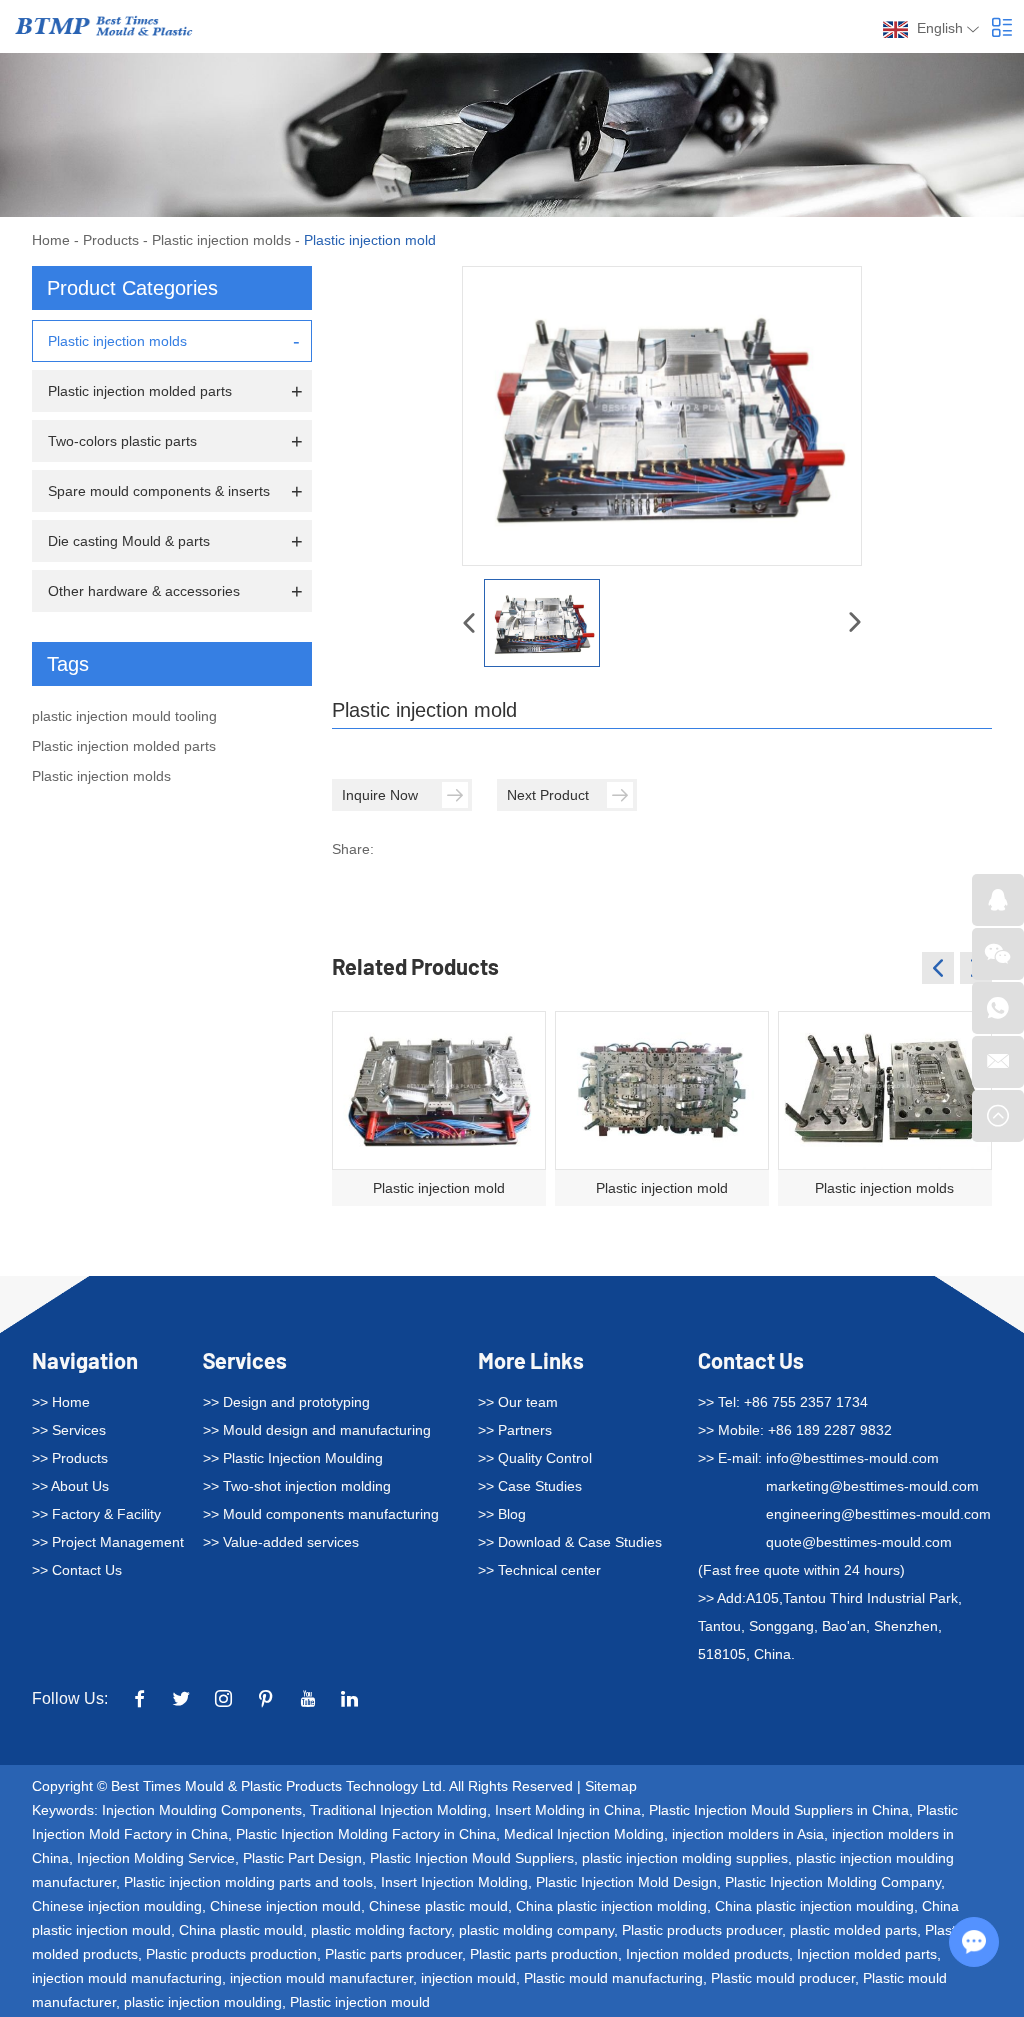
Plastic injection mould (360, 2002)
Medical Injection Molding (584, 1834)
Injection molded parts (867, 1954)
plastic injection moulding (203, 2002)
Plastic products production (231, 1954)
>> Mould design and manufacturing (317, 1430)
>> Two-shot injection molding (297, 1486)
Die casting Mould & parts (129, 541)
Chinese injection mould (285, 1906)
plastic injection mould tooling (124, 716)
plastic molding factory (381, 1930)
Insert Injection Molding (454, 1882)
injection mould (468, 1978)
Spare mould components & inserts (159, 491)
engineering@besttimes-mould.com (878, 1514)
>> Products (70, 1458)
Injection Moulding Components (202, 1810)
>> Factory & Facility (96, 1514)
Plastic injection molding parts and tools (248, 1882)
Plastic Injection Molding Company (833, 1882)
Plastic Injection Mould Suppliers (472, 1858)
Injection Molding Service (156, 1858)
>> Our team (518, 1402)
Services (245, 1360)
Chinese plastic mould (438, 1906)
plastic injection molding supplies (685, 1858)
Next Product (548, 795)
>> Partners (515, 1430)
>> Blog (502, 1514)
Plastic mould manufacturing (613, 1978)
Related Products (415, 966)
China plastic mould (241, 1930)
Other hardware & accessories (144, 591)
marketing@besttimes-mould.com (872, 1486)
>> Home (61, 1402)
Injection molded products (707, 1954)
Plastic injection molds (221, 240)
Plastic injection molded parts (140, 391)
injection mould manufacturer (321, 1978)
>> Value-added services (281, 1542)
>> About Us (70, 1486)
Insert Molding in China (568, 1810)
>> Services (69, 1430)
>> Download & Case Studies (570, 1542)
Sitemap (611, 1786)
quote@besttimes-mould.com (859, 1542)
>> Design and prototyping (286, 1402)
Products (111, 240)
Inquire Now (380, 795)
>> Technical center (539, 1570)
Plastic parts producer (393, 1954)
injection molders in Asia (748, 1834)
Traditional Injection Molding (398, 1810)
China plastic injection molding (611, 1906)
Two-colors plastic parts (122, 441)
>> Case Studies (530, 1486)
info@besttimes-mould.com (852, 1458)
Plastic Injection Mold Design (626, 1882)
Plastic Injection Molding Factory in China (366, 1834)
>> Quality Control (535, 1458)
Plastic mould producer (783, 1978)
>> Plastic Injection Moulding (293, 1458)
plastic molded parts (853, 1930)
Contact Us (751, 1360)
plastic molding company (536, 1930)
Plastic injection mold (439, 1188)
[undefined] (662, 416)
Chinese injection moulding (117, 1906)
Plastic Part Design (302, 1858)
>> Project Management (108, 1542)
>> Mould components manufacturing (321, 1514)
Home (51, 240)
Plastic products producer (702, 1930)
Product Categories (132, 288)
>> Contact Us (77, 1570)
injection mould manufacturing (127, 1978)
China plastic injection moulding (814, 1906)
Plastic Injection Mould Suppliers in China (779, 1810)
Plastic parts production (544, 1954)
